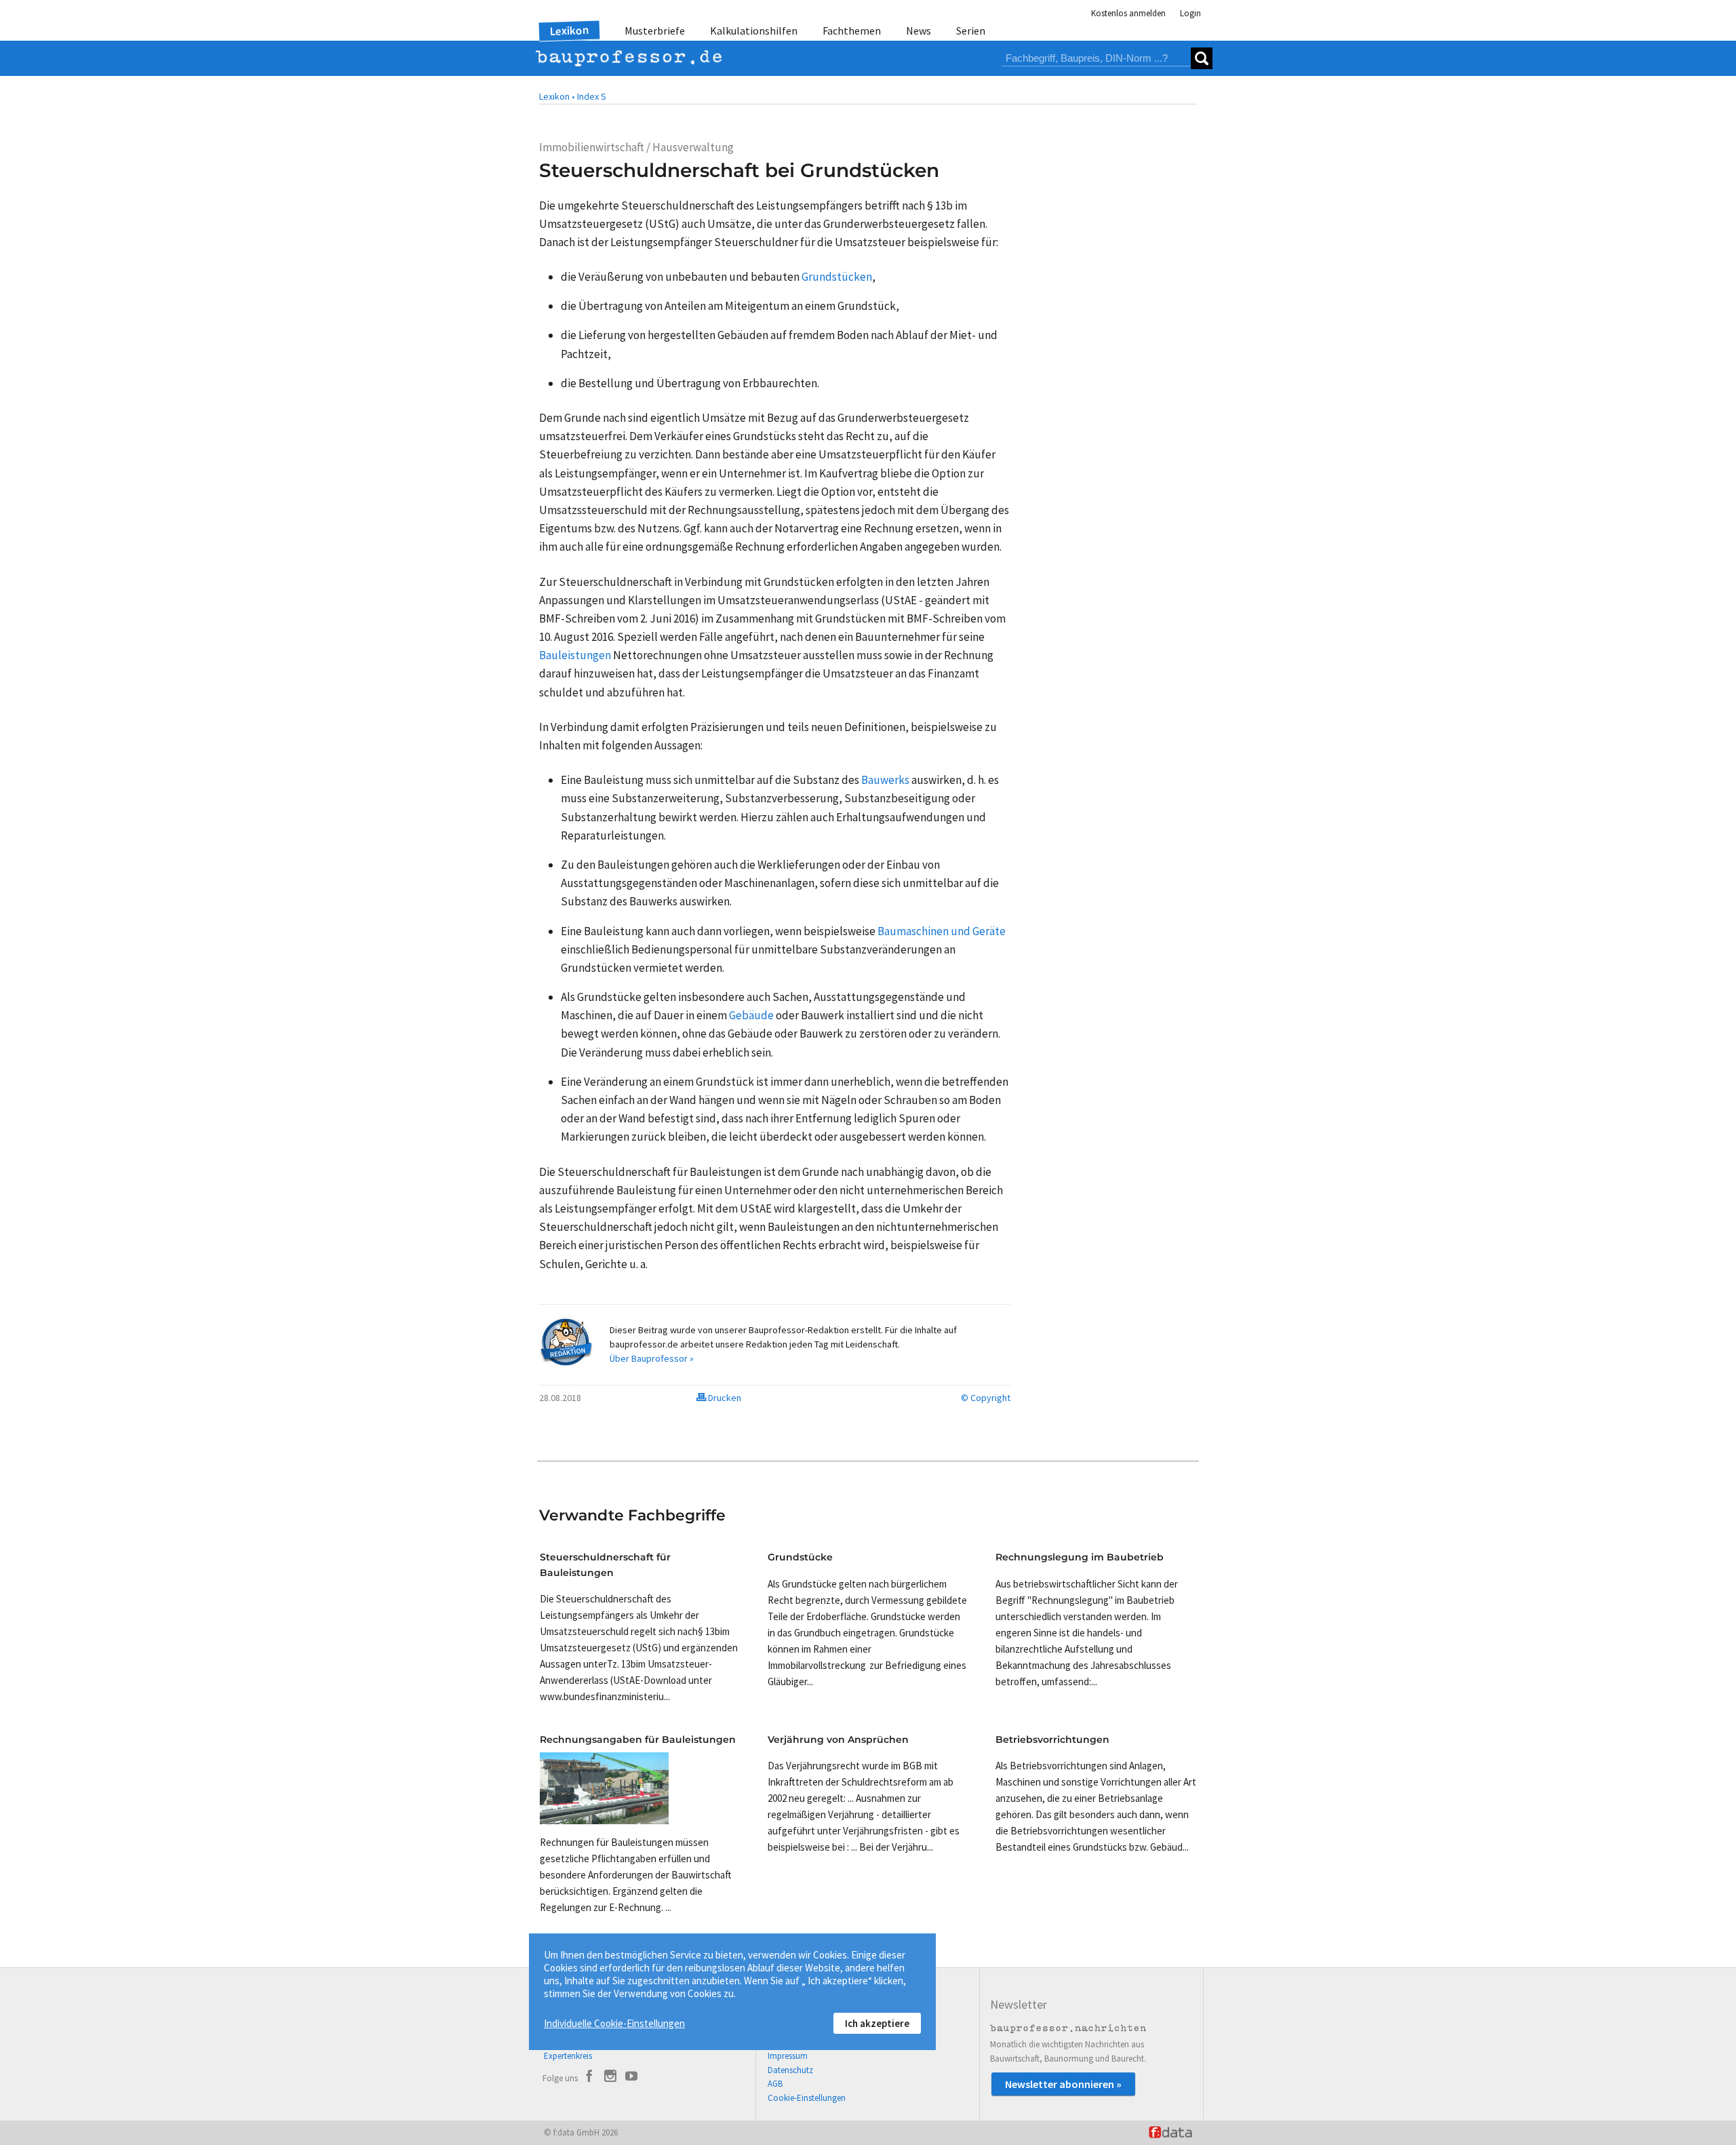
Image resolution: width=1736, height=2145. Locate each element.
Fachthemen (852, 31)
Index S (592, 96)
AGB (775, 2084)
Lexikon (570, 31)
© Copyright (986, 1398)
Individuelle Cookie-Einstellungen (614, 2023)
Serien (971, 31)
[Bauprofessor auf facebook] (589, 2078)
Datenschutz (790, 2070)
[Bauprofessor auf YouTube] (631, 2078)
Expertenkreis (568, 2056)
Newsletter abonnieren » (1063, 2084)
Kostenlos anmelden (1128, 13)
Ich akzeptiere (877, 2023)
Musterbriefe (655, 31)
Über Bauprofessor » (652, 1358)
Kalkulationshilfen (754, 31)
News (919, 31)
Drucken (724, 1398)
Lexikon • (557, 96)
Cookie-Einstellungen (807, 2098)
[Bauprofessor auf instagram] (610, 2078)
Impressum (788, 2056)
